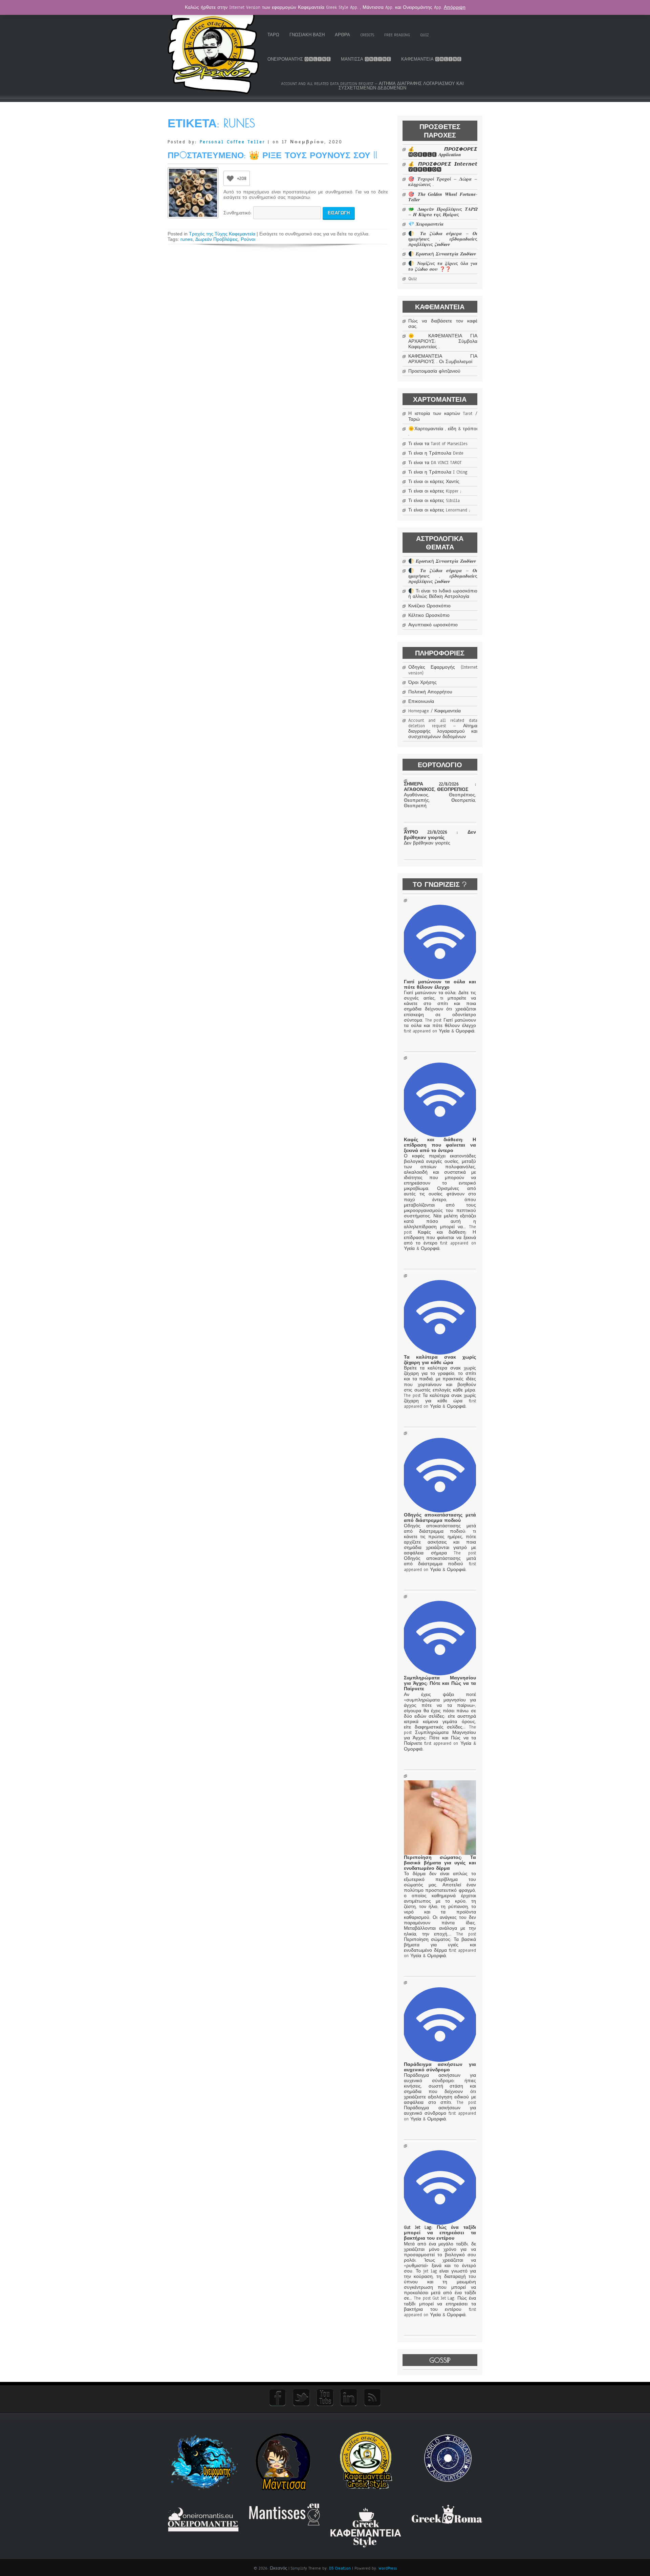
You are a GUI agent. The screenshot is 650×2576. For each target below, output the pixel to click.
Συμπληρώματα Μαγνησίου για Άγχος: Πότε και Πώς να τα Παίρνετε (440, 1683)
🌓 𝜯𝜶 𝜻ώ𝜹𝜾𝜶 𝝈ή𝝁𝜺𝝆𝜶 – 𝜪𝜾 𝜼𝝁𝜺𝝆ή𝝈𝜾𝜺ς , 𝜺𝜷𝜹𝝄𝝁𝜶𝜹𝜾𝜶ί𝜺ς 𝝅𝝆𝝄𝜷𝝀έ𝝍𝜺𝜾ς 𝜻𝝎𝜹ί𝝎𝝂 (443, 239)
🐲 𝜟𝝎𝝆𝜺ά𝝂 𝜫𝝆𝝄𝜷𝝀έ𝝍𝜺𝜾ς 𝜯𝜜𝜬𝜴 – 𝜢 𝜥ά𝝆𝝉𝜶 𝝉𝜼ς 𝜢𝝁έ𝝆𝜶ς (443, 212)
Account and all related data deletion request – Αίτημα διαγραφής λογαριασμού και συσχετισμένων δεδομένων (372, 86)
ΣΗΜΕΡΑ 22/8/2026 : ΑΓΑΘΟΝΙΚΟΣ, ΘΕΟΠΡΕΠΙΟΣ (440, 787)
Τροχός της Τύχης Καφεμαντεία (222, 234)
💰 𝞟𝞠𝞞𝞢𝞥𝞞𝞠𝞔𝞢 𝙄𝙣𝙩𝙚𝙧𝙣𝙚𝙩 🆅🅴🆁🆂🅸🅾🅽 (443, 167)
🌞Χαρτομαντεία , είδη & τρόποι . (443, 432)
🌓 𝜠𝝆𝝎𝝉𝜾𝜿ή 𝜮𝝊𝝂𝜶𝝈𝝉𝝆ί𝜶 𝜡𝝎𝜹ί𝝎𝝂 (442, 254)
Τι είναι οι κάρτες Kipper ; (435, 491)
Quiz (425, 35)
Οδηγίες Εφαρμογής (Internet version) (443, 670)
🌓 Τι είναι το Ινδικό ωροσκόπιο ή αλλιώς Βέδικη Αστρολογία (443, 594)
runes (187, 239)
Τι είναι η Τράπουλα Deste (436, 453)
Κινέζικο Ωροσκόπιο (429, 606)
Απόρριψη (455, 7)
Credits (367, 35)
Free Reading (397, 35)
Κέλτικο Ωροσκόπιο (429, 615)
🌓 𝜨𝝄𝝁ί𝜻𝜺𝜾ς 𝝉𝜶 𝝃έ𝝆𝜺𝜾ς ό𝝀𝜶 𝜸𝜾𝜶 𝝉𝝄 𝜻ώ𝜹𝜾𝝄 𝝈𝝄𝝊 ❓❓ (443, 266)
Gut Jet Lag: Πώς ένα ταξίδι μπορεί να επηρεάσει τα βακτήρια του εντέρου (440, 2233)
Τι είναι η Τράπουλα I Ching (438, 472)
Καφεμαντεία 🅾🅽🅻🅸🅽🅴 (431, 59)
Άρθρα (342, 35)
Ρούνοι (248, 239)
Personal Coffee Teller (232, 142)
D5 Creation (340, 2568)
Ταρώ (273, 35)
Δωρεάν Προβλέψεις (217, 239)
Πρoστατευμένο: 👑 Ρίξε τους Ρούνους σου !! (273, 155)
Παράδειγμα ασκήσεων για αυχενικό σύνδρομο (440, 2067)
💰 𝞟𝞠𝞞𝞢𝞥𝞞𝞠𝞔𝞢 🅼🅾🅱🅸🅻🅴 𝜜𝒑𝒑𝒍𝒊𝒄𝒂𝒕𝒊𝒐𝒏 (443, 152)
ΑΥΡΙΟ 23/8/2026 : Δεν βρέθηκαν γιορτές (440, 835)
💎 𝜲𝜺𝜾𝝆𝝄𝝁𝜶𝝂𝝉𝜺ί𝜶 (426, 224)
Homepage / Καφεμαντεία (435, 711)
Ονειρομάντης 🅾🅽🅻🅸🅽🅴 (299, 59)
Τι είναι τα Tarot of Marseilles (438, 444)
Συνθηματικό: (238, 213)
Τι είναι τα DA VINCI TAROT (435, 463)
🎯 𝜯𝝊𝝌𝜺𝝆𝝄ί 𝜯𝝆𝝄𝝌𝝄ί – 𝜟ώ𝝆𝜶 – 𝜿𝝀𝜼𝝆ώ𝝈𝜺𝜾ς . (443, 182)
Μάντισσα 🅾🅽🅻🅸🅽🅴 (366, 59)
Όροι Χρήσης (422, 683)
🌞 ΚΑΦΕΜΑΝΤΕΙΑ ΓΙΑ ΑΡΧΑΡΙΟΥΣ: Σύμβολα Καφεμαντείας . (443, 341)
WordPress (388, 2568)
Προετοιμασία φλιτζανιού (434, 371)
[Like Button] (230, 178)
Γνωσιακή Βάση (307, 35)
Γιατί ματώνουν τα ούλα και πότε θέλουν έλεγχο (440, 985)
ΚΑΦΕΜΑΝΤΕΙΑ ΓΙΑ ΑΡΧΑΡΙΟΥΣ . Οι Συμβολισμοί (443, 359)
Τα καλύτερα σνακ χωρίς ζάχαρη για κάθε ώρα (440, 1360)
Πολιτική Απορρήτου (430, 692)
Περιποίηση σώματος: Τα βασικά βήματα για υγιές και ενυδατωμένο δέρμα (440, 1863)
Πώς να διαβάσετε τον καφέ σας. (443, 324)
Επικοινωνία (421, 701)
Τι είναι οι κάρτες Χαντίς (434, 482)
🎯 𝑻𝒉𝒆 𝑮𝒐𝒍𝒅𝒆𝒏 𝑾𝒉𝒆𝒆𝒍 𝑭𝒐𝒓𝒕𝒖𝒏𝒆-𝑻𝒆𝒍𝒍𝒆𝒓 (443, 197)
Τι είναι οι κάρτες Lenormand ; (439, 510)
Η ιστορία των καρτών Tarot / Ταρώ (443, 416)
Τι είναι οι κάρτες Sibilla (434, 501)
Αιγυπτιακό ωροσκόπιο (433, 625)
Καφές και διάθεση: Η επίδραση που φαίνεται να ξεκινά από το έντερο (440, 1145)
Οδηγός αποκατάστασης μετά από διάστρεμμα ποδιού (440, 1518)
